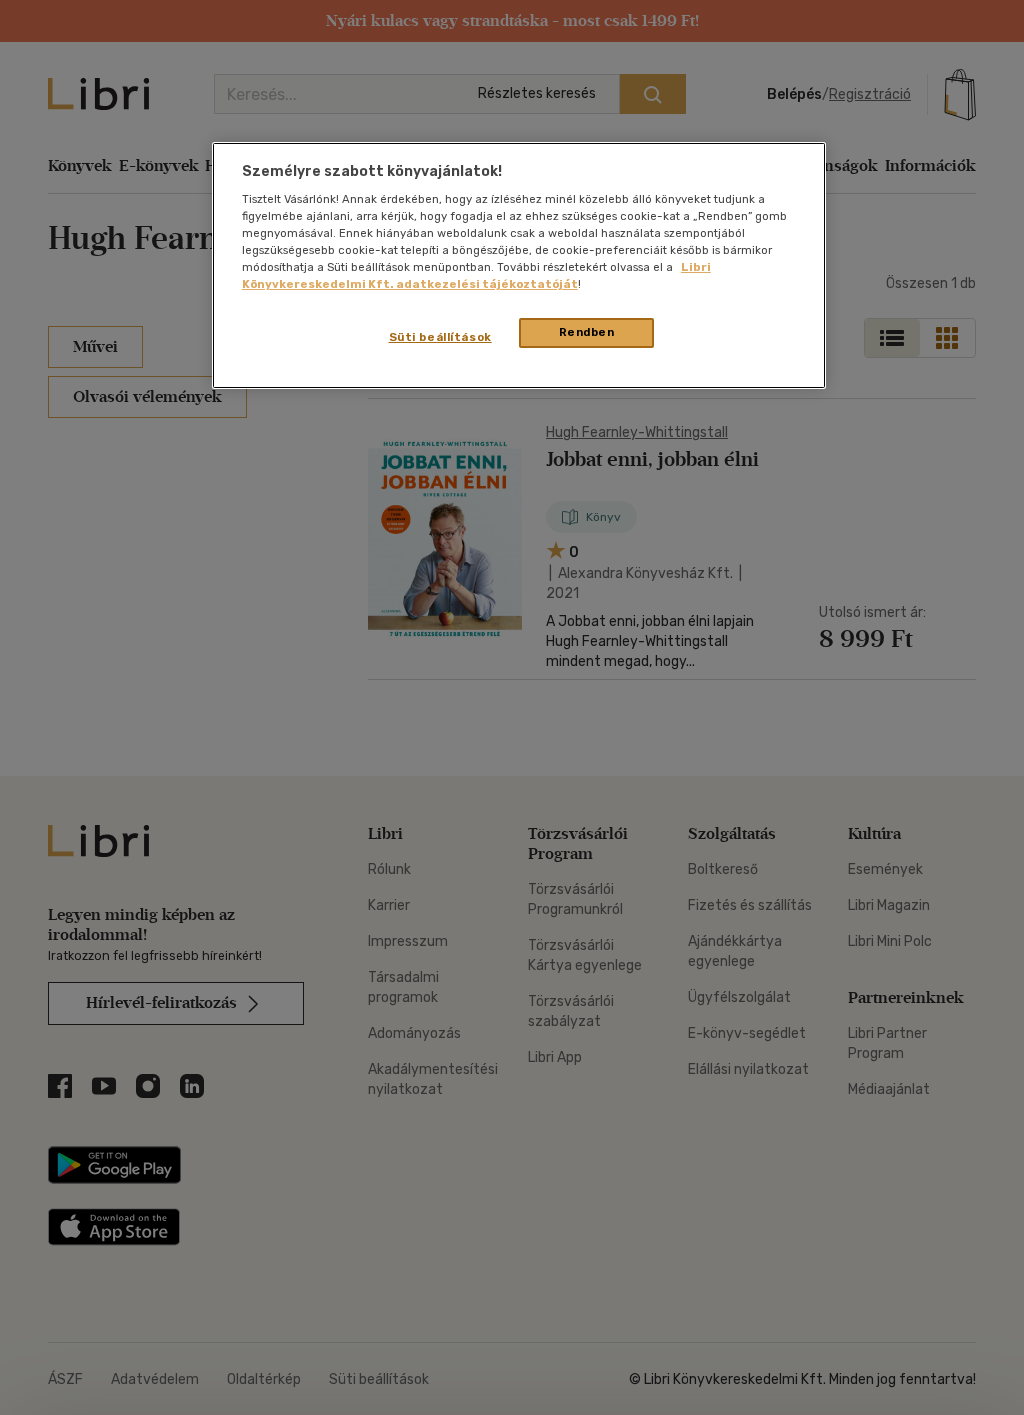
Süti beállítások (440, 337)
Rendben (587, 332)
